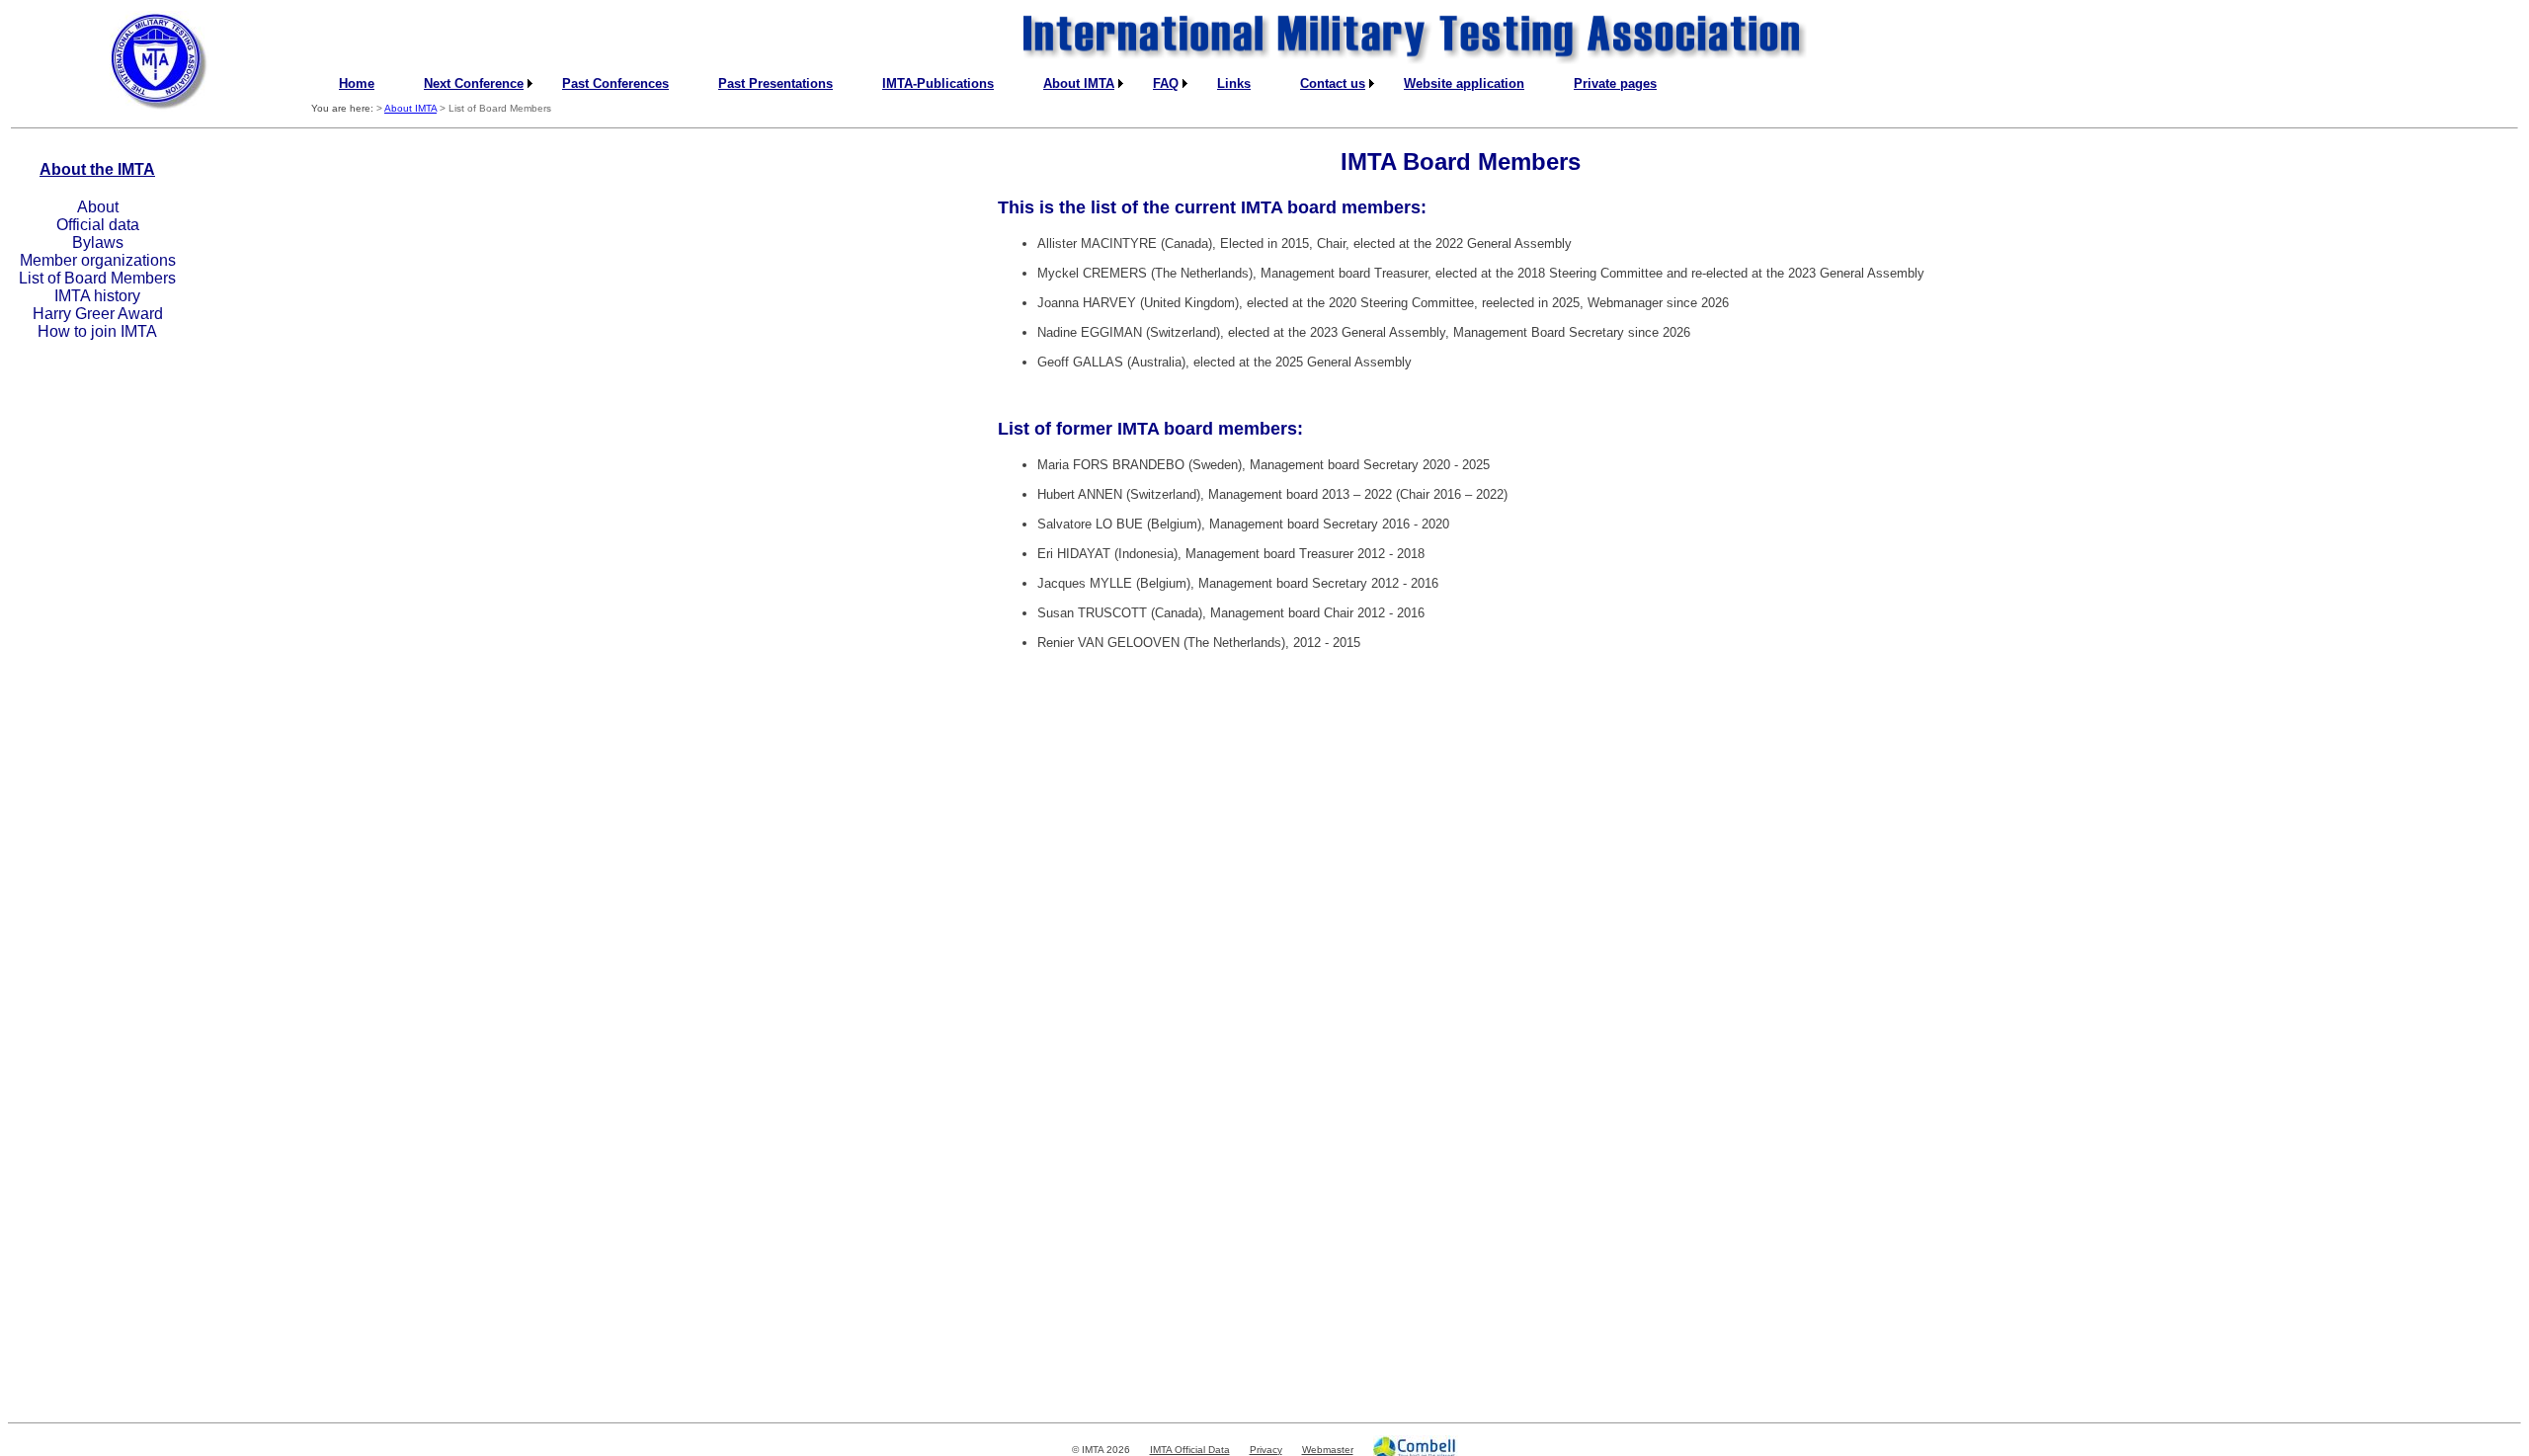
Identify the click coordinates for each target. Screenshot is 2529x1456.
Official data (98, 225)
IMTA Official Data (1190, 1450)
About (98, 207)
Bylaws (98, 243)
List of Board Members (97, 278)
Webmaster (1328, 1450)
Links (1234, 83)
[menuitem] (357, 83)
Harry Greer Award (98, 314)
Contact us (1333, 83)
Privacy (1266, 1450)
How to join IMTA (97, 331)
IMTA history (97, 296)
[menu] (97, 270)
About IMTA (1079, 83)
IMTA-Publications (938, 83)
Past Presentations (775, 83)
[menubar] (998, 83)
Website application (1464, 83)
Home (357, 83)
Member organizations (98, 260)
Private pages (1615, 83)
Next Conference (474, 83)
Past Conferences (615, 83)
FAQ (1166, 83)
